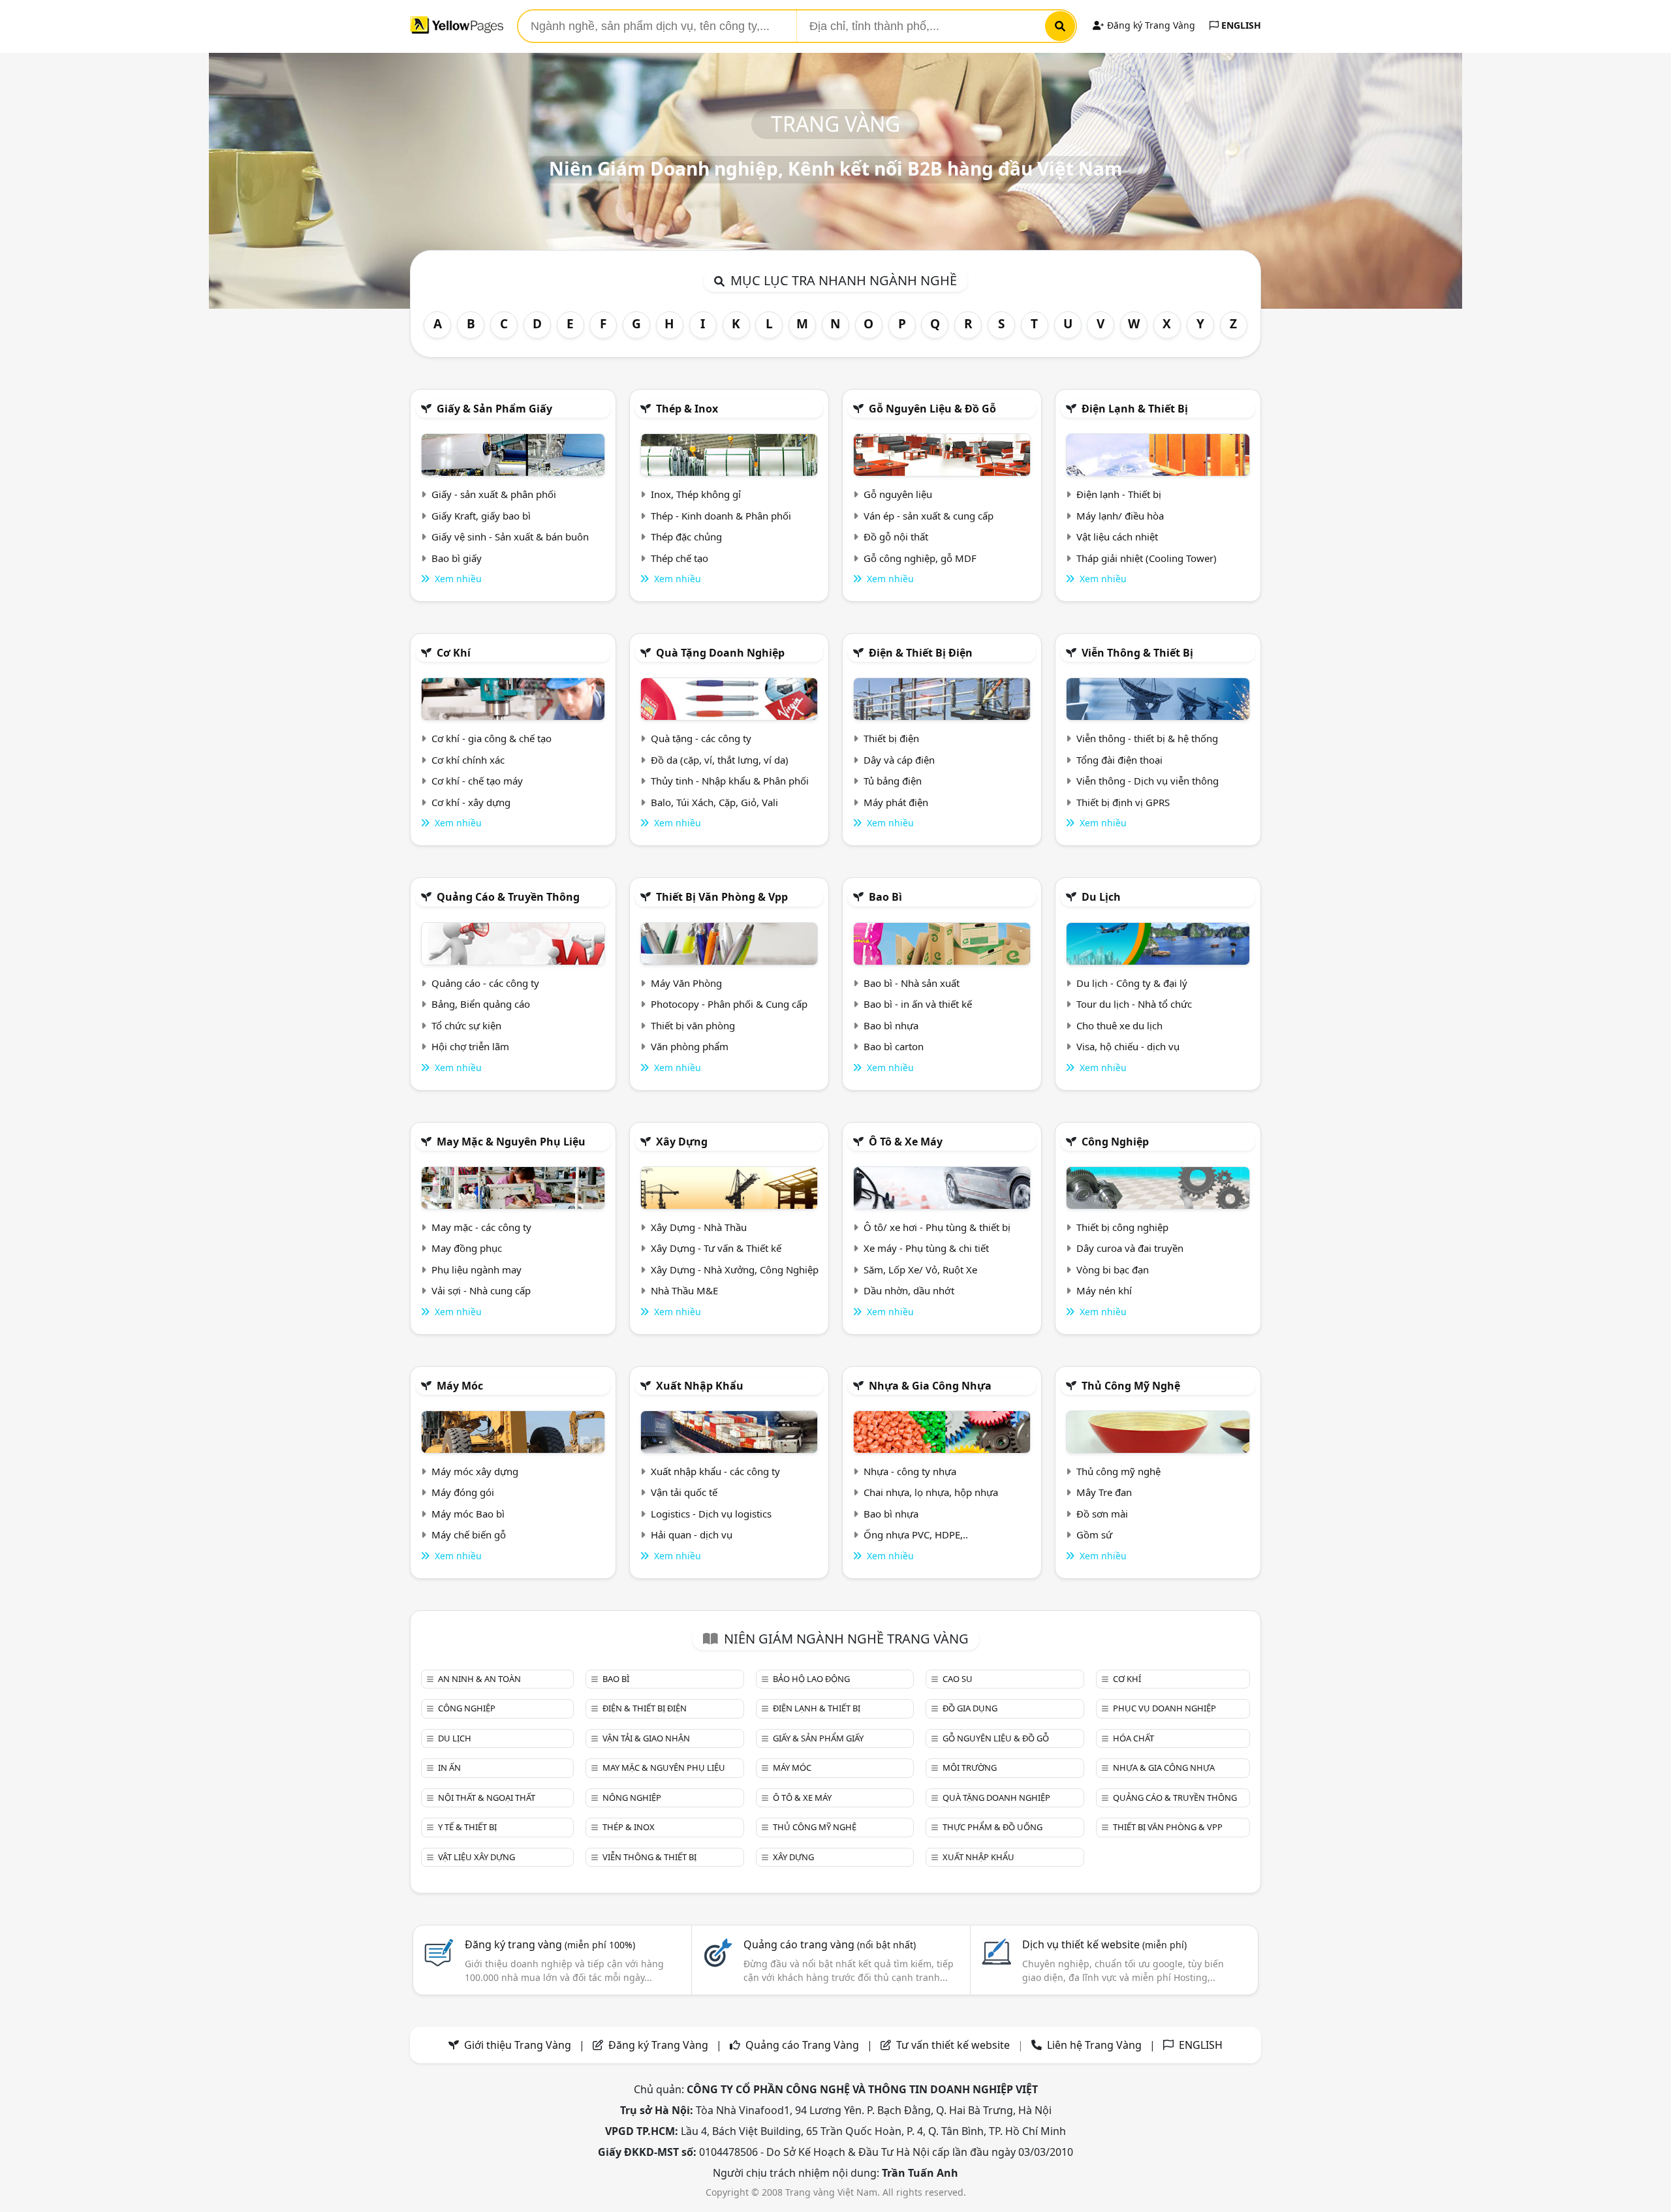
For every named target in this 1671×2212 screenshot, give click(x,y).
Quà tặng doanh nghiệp (720, 653)
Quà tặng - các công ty (701, 738)
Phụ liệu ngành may (476, 1270)
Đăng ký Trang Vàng (1150, 25)
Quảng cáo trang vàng (830, 1944)
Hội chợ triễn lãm (470, 1046)
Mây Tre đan (1104, 1492)
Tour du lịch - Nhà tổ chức (1134, 1004)
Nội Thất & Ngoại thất (487, 1798)
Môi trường (970, 1768)
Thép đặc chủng (686, 537)
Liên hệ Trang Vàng (1094, 2045)
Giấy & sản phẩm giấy (494, 409)
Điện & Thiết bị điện (921, 653)
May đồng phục (467, 1248)
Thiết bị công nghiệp (1122, 1227)
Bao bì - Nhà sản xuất (912, 983)
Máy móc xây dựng (475, 1471)
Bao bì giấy (457, 558)
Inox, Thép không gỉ (696, 494)
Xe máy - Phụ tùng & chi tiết (926, 1248)
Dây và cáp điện (899, 760)
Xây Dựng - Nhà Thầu (699, 1227)
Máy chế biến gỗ (469, 1534)
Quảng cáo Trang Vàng (802, 2045)
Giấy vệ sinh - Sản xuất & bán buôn (510, 537)
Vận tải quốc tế (684, 1492)
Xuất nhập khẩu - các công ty (715, 1471)
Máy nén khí (1104, 1290)
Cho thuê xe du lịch (1119, 1025)
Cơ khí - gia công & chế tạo (492, 738)
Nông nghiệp (632, 1798)
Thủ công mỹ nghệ (1131, 1386)
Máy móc (460, 1386)
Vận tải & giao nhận (646, 1738)
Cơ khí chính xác (468, 760)
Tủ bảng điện (893, 781)
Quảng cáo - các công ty (485, 983)
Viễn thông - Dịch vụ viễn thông (1148, 781)
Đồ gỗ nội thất (896, 537)
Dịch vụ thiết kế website (1104, 1944)
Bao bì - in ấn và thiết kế (918, 1004)
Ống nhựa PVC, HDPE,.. (916, 1534)
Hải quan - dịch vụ (692, 1534)
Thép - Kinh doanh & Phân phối (721, 516)
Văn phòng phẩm (690, 1046)
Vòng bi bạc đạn (1113, 1270)
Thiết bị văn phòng (693, 1025)
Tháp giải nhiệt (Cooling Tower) (1147, 558)
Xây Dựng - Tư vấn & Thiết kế (716, 1248)
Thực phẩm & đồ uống (992, 1827)
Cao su (958, 1679)
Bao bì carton (894, 1046)
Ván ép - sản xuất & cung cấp (929, 516)
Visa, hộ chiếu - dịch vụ (1128, 1046)
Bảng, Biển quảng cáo (481, 1004)
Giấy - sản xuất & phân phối (494, 494)
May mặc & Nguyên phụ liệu (511, 1142)
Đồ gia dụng (970, 1708)
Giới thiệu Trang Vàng (518, 2045)
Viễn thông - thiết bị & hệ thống (1147, 738)
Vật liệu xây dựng (476, 1857)
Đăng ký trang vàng (550, 1944)
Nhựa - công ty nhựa (910, 1471)
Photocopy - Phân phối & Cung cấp (729, 1004)
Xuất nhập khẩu (700, 1386)
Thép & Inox (687, 409)
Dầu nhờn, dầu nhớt (909, 1290)
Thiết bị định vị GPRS (1123, 802)
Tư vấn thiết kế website (954, 2045)
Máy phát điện (896, 802)
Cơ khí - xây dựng (471, 802)
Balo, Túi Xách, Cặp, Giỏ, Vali (714, 802)
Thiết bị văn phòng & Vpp (722, 897)
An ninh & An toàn (479, 1679)
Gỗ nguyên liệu (898, 494)
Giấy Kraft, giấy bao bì (481, 516)
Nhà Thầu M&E (684, 1290)
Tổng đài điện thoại (1119, 760)
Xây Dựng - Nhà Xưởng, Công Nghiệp (735, 1270)
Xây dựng (682, 1142)
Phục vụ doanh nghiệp (1164, 1708)
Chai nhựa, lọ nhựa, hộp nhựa (931, 1492)
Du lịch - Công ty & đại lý (1132, 983)
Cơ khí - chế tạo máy (477, 781)
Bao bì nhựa (891, 1025)
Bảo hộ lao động (811, 1679)
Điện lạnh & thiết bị (1135, 409)
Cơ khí (454, 653)
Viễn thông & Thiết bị (1137, 653)
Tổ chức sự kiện (466, 1025)
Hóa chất (1133, 1738)
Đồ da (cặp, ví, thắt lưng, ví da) (720, 760)
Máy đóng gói (463, 1492)
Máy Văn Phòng (686, 983)
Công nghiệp (1115, 1142)
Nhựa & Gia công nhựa (930, 1386)
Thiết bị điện (891, 738)
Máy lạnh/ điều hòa (1120, 516)
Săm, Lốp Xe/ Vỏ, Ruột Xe (920, 1270)
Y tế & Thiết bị (467, 1827)
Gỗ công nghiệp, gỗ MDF (920, 558)
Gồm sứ (1094, 1534)
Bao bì (885, 897)
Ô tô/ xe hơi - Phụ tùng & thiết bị (937, 1227)
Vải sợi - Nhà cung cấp (481, 1290)
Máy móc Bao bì (468, 1514)
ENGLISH (1240, 25)
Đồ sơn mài (1102, 1514)
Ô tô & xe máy (906, 1142)
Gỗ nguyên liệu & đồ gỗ (932, 409)
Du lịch (1101, 897)
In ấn (449, 1768)
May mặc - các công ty (481, 1227)
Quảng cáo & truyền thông (508, 897)
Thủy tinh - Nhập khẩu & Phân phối (730, 781)
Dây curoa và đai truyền (1130, 1248)
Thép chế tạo (679, 558)
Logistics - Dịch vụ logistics (711, 1514)
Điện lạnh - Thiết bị (1119, 494)
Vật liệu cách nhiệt (1117, 537)
